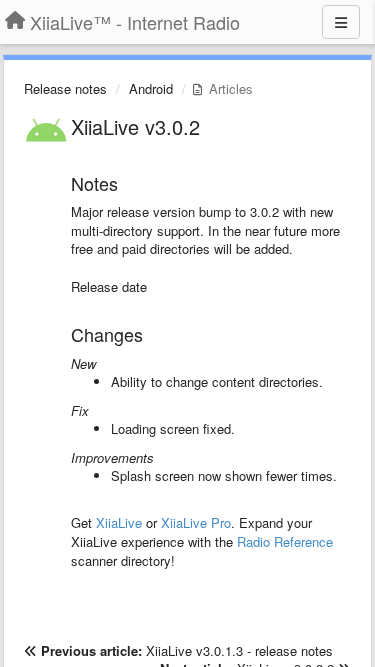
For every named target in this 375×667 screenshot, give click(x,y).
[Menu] (341, 22)
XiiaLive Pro (196, 522)
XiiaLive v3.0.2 (135, 126)
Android (151, 88)
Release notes (65, 88)
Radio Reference (285, 541)
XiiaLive (119, 522)
